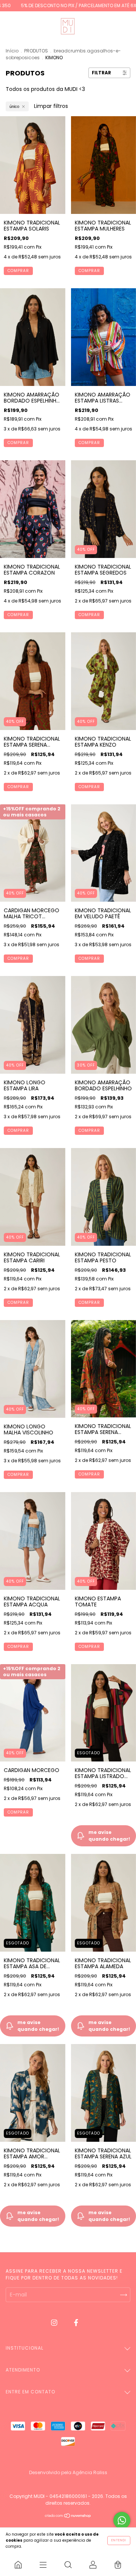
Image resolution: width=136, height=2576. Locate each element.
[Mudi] (18, 2565)
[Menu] (43, 2565)
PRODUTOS (36, 51)
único (14, 106)
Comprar (18, 271)
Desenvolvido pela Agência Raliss (68, 2472)
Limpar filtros (51, 106)
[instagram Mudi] (55, 2322)
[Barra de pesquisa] (68, 2565)
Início (12, 51)
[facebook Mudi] (76, 2322)
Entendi (119, 2540)
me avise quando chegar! (38, 2026)
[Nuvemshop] (68, 2516)
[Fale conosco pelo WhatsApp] (122, 2520)
